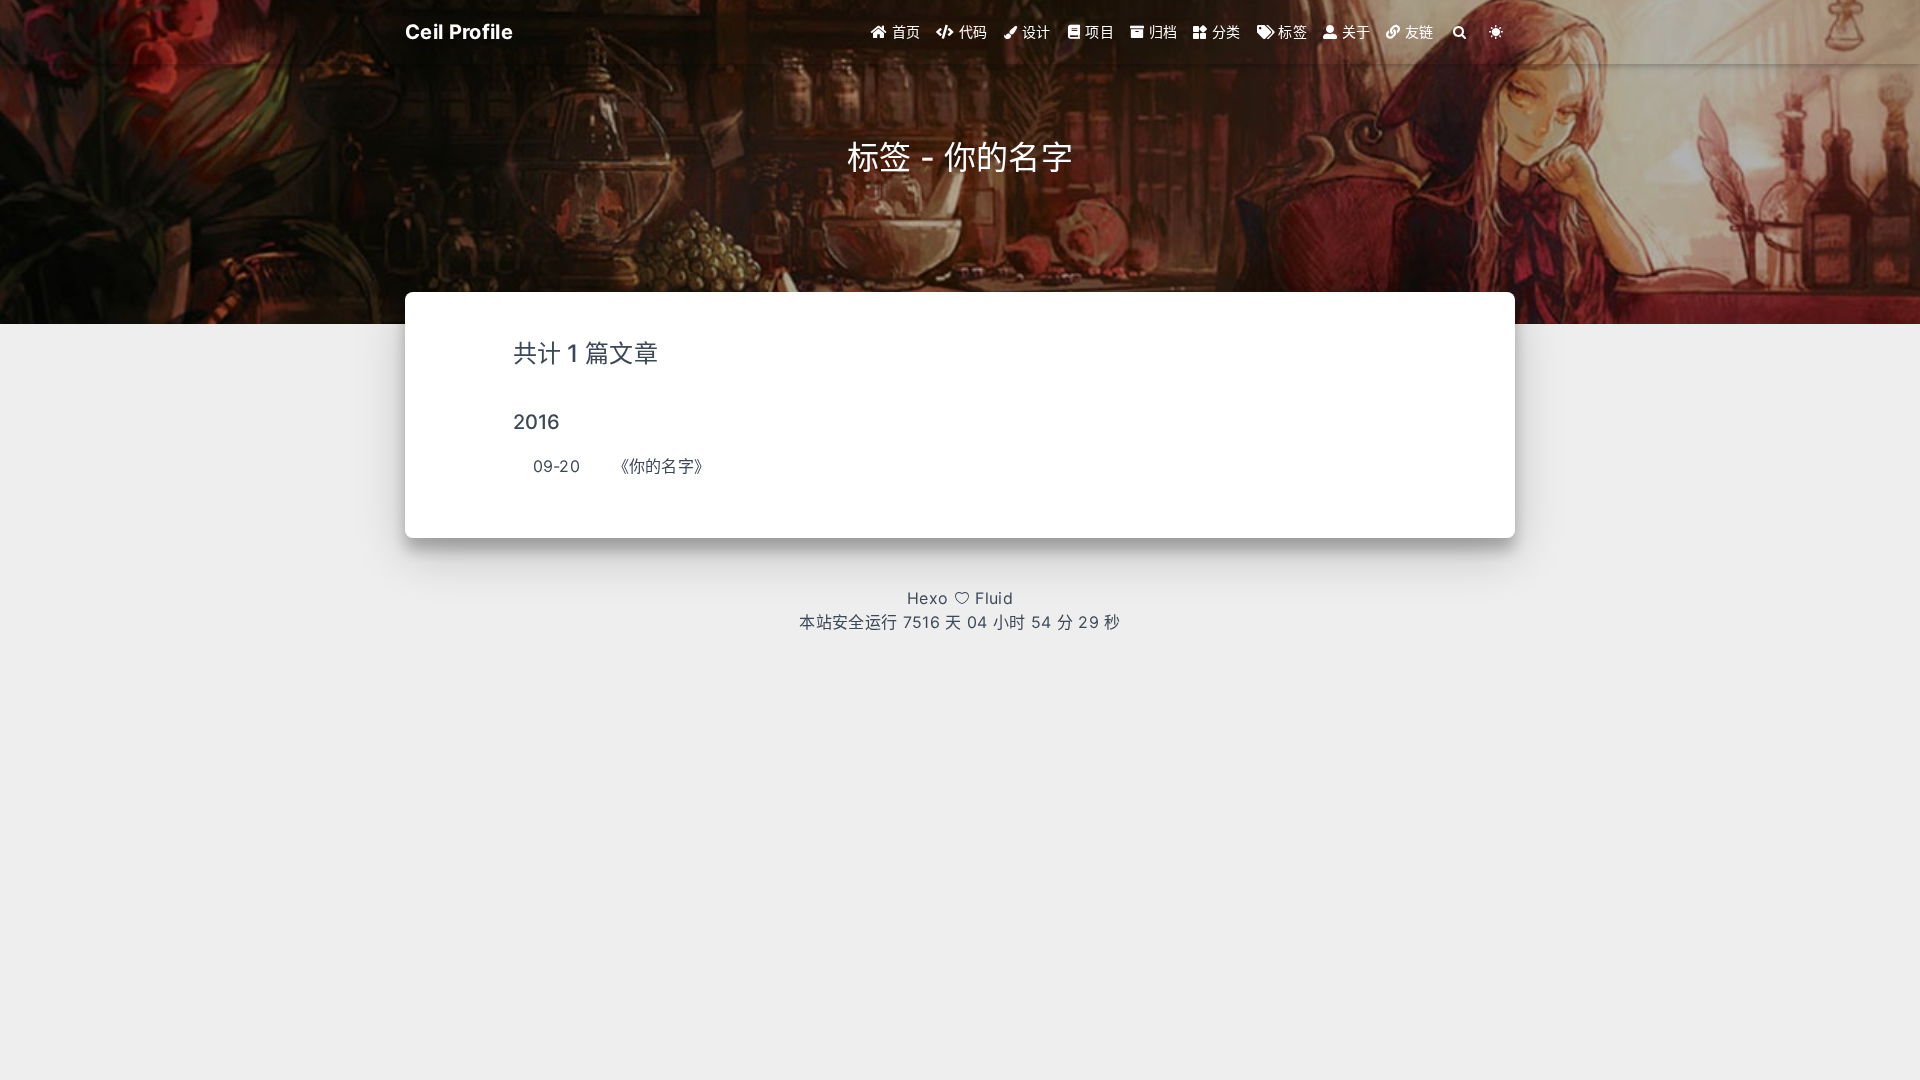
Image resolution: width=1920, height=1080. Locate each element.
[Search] (1460, 32)
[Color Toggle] (1496, 32)
